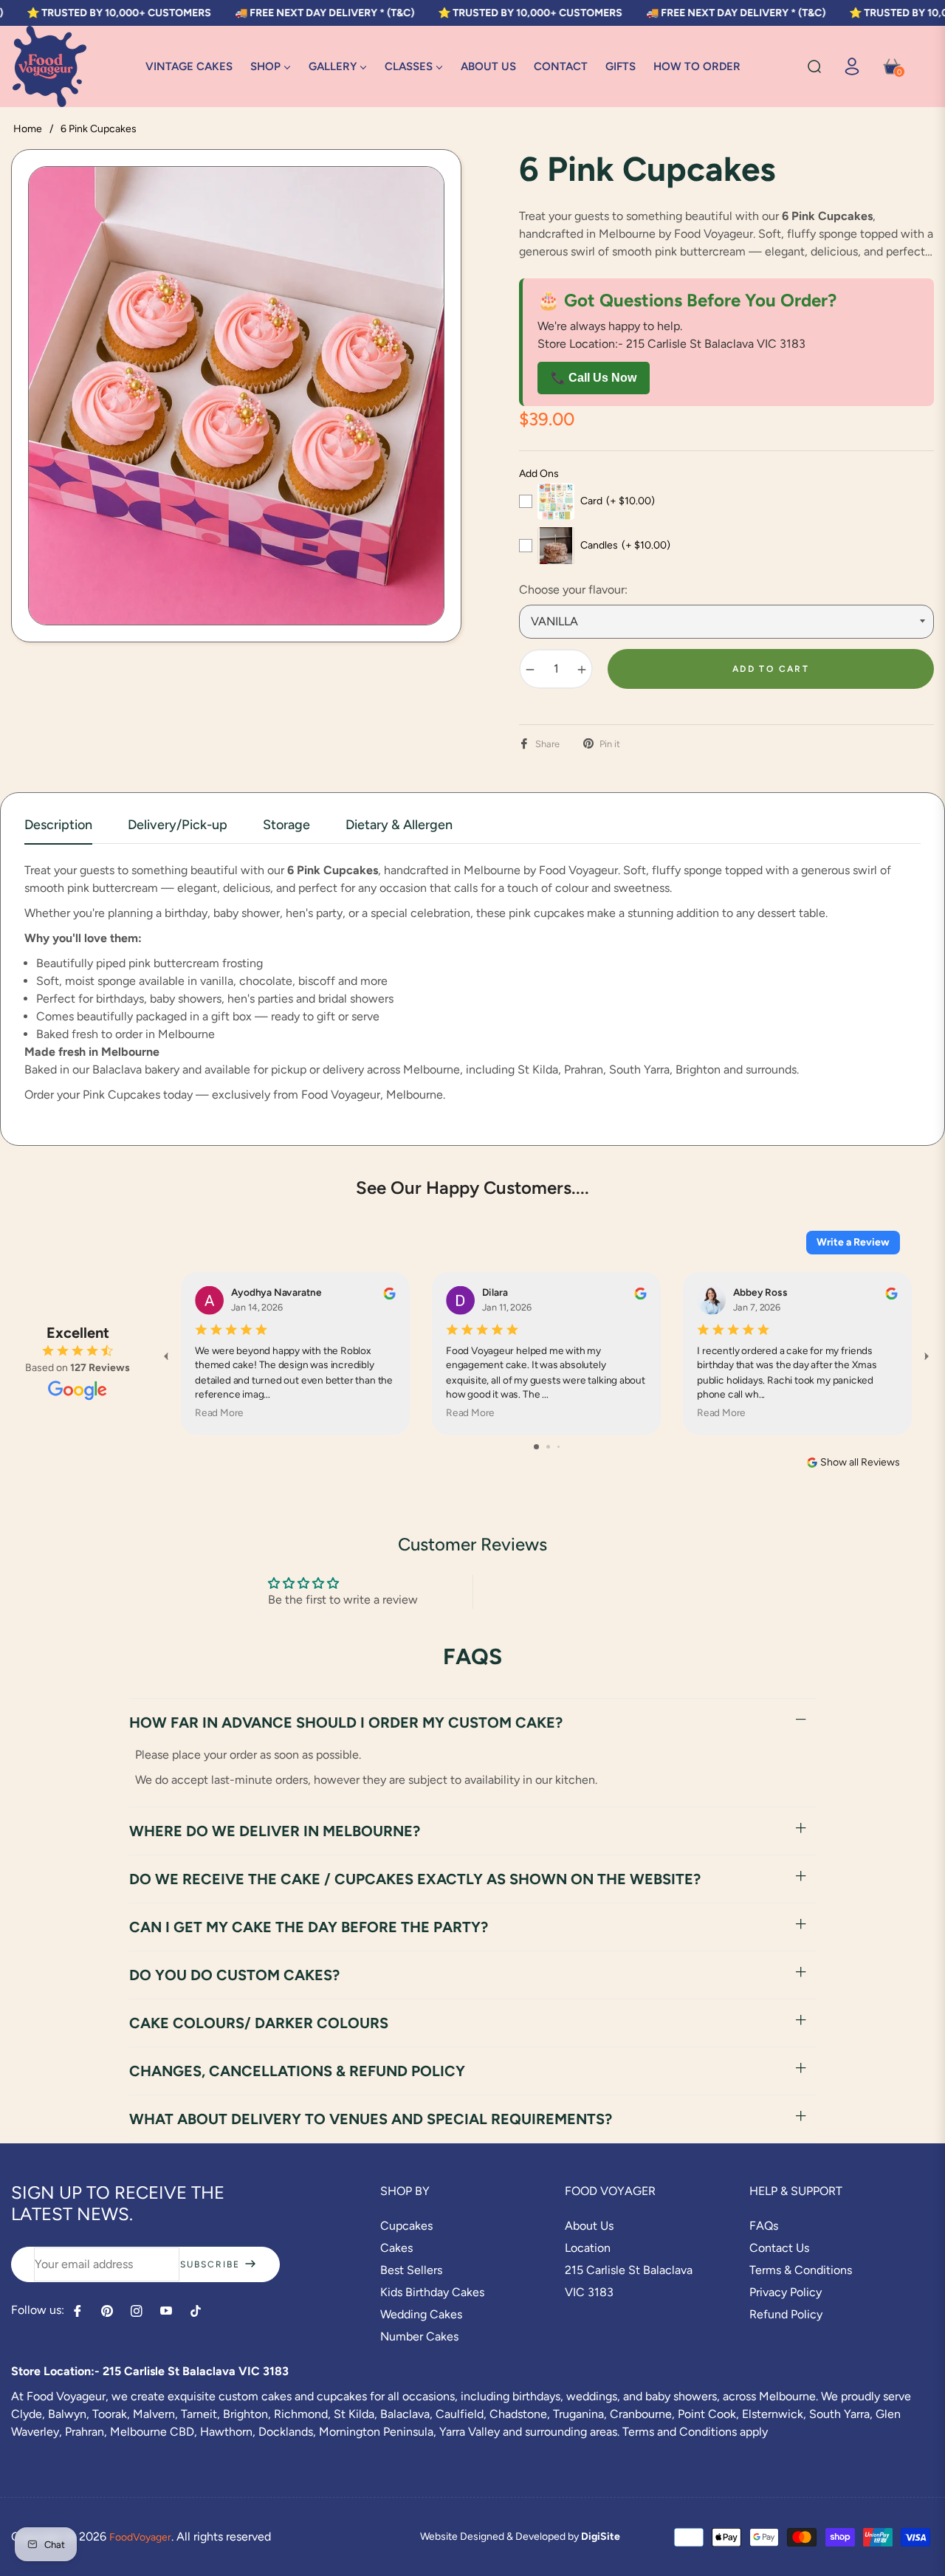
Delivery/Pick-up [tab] (178, 825)
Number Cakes (419, 2336)
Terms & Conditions (801, 2270)
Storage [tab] (286, 825)
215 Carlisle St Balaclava (629, 2270)
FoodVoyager (140, 2537)
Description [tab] (58, 825)
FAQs (764, 2226)
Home (28, 129)
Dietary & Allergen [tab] (399, 825)
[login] (852, 66)
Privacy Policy (786, 2292)
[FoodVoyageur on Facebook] (78, 2311)
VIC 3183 (589, 2292)
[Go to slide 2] (548, 1447)
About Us (589, 2226)
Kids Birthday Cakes (432, 2292)
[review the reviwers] (389, 1293)
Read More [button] (219, 1413)
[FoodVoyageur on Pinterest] (107, 2311)
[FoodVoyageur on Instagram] (137, 2311)
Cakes (396, 2248)
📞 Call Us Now (594, 378)
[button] (814, 66)
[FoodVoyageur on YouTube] (166, 2311)
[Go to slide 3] (559, 1447)
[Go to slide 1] (536, 1447)
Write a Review (853, 1242)
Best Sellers (411, 2270)
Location (588, 2248)
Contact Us (779, 2248)
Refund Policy (786, 2314)
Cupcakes (406, 2226)
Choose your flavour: (573, 590)
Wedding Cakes (421, 2314)
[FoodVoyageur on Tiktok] (199, 2311)
